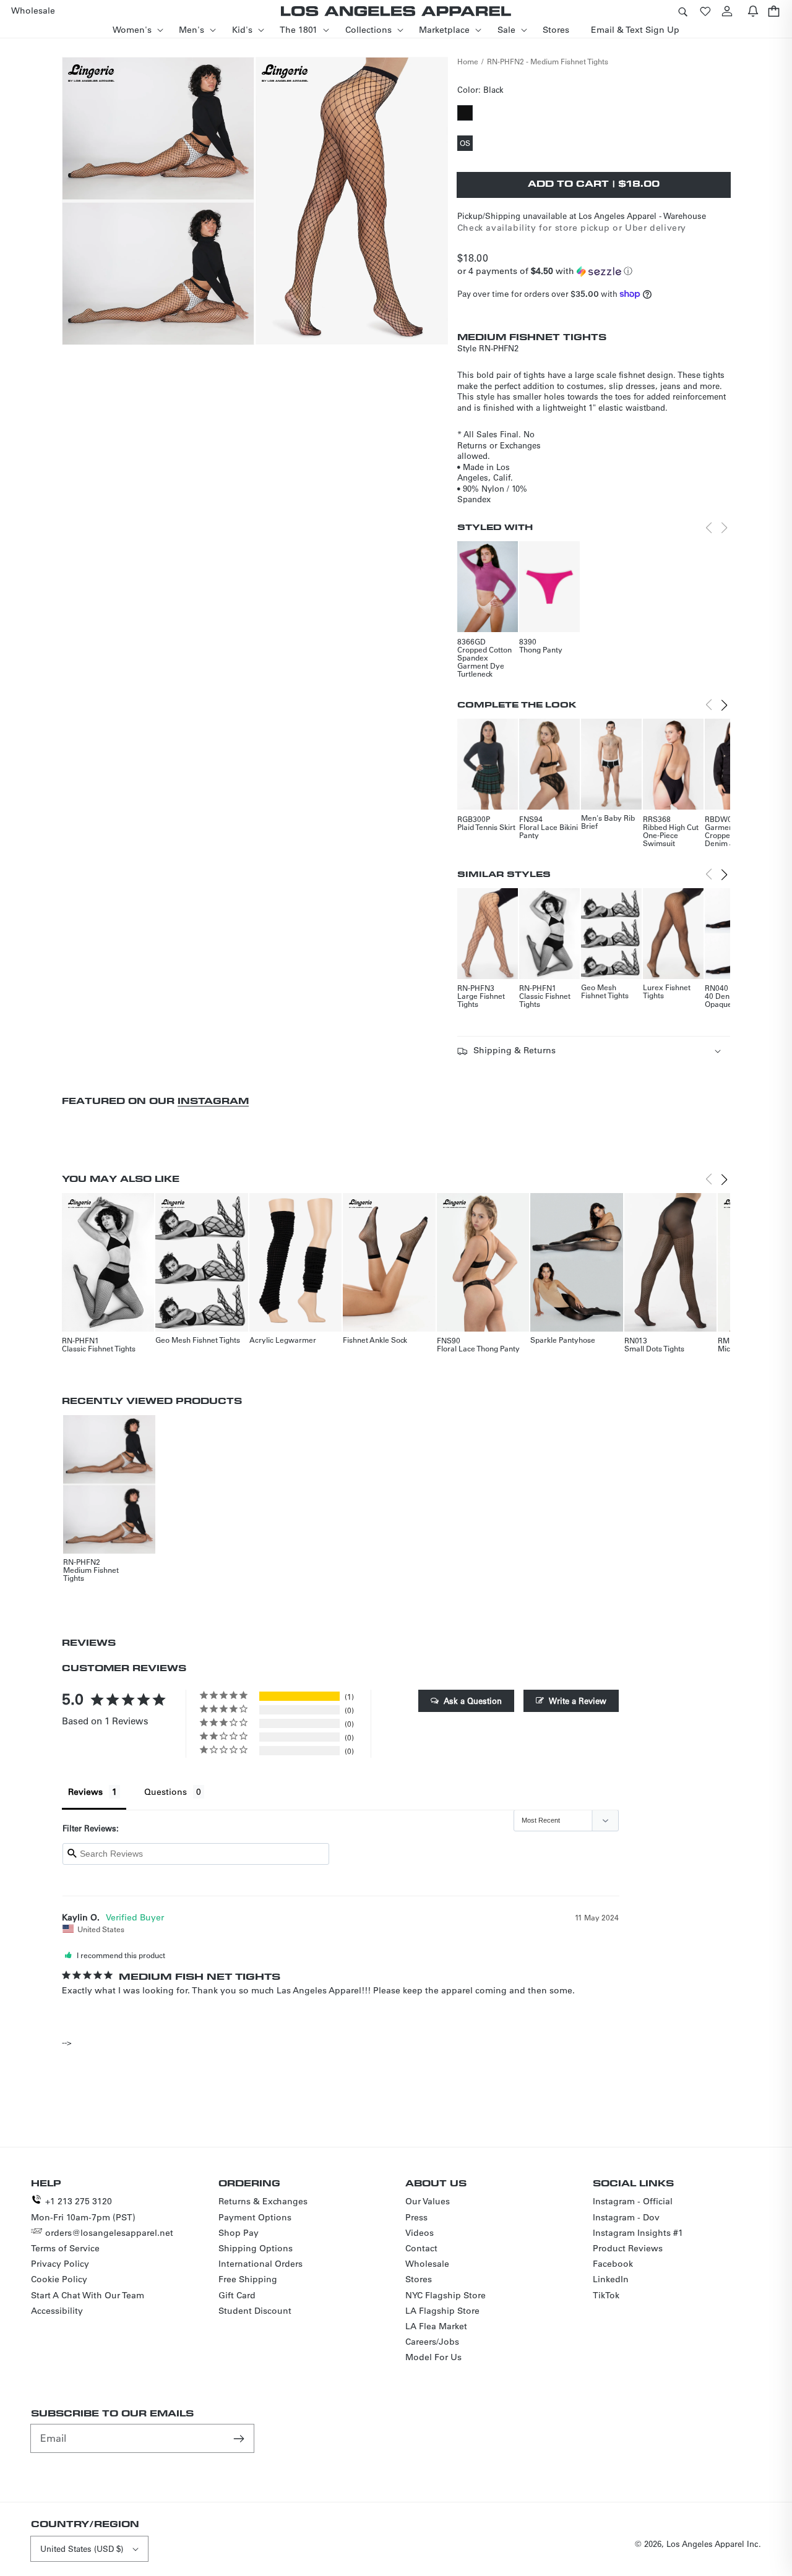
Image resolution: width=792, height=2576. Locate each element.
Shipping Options (256, 2248)
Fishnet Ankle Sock (375, 1340)
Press (416, 2217)
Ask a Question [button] (473, 1701)
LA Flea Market (436, 2326)
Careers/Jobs (432, 2342)
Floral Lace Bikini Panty (549, 831)
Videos (420, 2233)
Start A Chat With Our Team (88, 2295)
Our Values (428, 2201)
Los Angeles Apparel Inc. (714, 2544)
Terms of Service (65, 2248)
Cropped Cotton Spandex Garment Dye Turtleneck (484, 661)
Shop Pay (239, 2233)
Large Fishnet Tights (481, 1000)
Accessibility (57, 2311)
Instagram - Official (633, 2201)
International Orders (260, 2264)
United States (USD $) (82, 2548)
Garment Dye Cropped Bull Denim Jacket (728, 835)
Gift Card (237, 2295)
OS (466, 144)
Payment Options (255, 2217)
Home (468, 61)
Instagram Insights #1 (638, 2233)
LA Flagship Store (442, 2311)
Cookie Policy (59, 2279)
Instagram (213, 1101)
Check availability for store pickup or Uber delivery (572, 228)
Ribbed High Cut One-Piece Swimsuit (671, 835)
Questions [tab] (166, 1792)
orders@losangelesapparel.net (109, 2233)
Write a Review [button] (578, 1701)
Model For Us (433, 2357)
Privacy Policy (60, 2264)
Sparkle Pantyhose (563, 1340)
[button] (682, 11)
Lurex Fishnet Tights (667, 991)
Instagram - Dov (626, 2217)
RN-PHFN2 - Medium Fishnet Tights (548, 61)
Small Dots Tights (654, 1348)
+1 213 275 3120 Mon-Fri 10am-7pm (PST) (83, 2209)
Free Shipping (248, 2279)
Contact (421, 2248)
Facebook (613, 2264)
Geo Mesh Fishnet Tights (605, 991)
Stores (419, 2279)
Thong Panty (541, 649)
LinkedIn (611, 2279)
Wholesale (427, 2264)
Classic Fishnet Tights (545, 1000)
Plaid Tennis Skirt (486, 827)
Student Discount (255, 2311)
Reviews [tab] (85, 1792)
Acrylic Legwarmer (283, 1340)
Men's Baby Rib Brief (608, 822)
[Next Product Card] (724, 705)
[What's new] (753, 11)
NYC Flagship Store (445, 2295)
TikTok (606, 2295)
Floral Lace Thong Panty (478, 1348)
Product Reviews (628, 2248)
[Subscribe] (240, 2438)
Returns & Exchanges (263, 2201)
